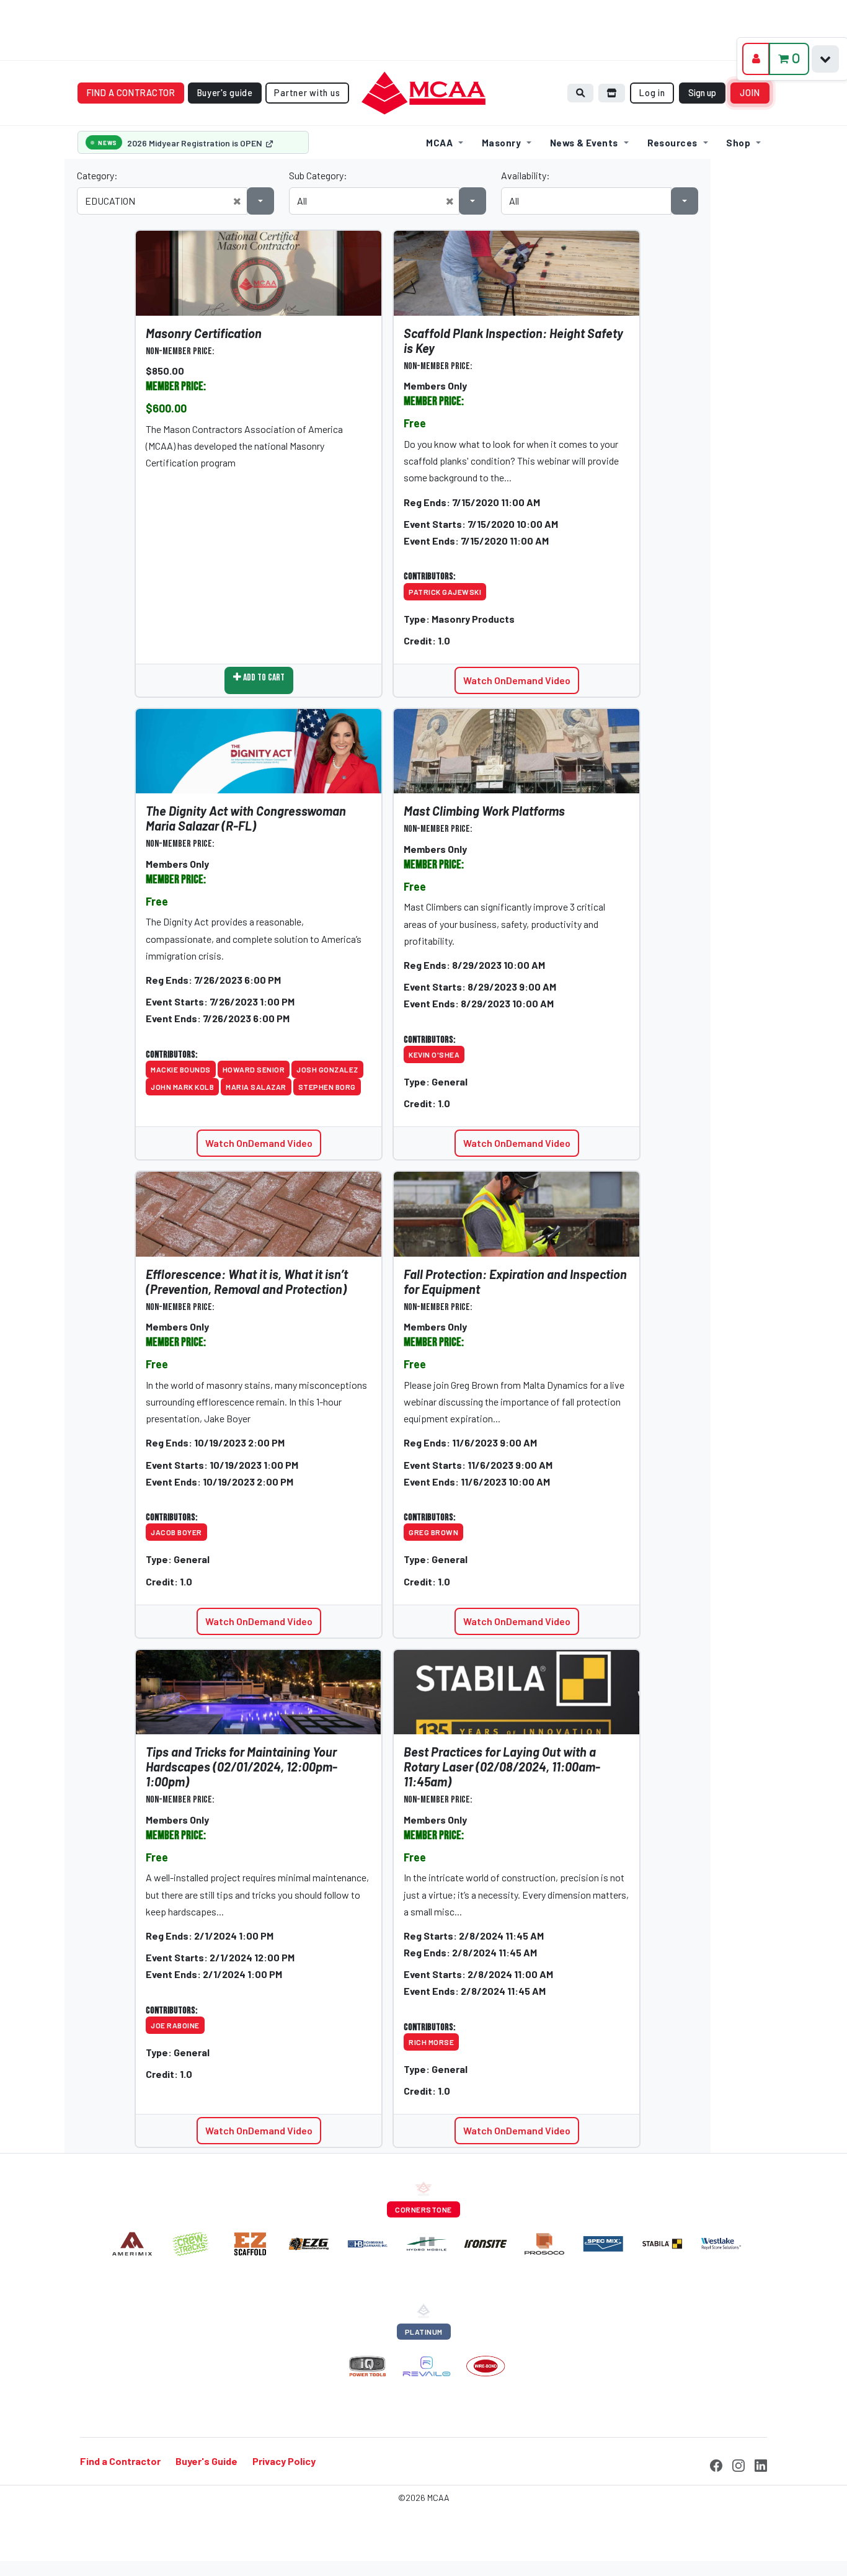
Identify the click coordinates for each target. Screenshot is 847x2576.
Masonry (501, 143)
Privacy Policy (284, 2462)
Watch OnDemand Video (517, 680)
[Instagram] (738, 2464)
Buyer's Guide (206, 2462)
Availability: (525, 175)
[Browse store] (612, 93)
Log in (652, 93)
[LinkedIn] (761, 2464)
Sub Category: (318, 175)
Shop (738, 143)
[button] (237, 201)
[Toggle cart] (825, 59)
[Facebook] (716, 2464)
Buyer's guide (225, 93)
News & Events (584, 143)
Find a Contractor (120, 2462)
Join (750, 93)
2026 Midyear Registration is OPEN (196, 143)
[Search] (580, 93)
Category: (97, 175)
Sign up (702, 93)
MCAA (439, 143)
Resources (672, 143)
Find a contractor (131, 93)
